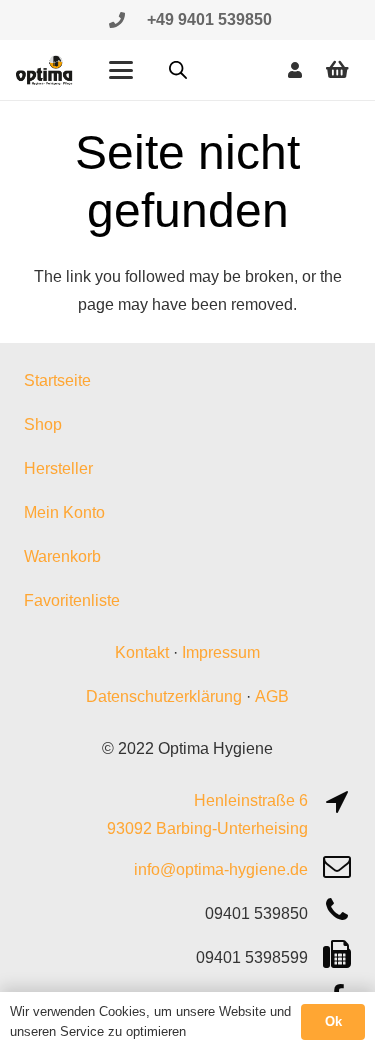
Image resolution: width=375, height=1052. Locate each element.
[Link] (117, 19)
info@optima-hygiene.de (221, 869)
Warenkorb (62, 556)
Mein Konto (64, 512)
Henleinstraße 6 (251, 800)
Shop (43, 424)
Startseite (57, 380)
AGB (272, 696)
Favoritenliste (72, 600)
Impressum (221, 652)
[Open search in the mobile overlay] (178, 70)
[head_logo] (45, 70)
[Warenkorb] (337, 70)
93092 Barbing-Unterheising (207, 828)
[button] (121, 70)
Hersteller (58, 468)
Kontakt (142, 652)
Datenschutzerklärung (164, 696)
